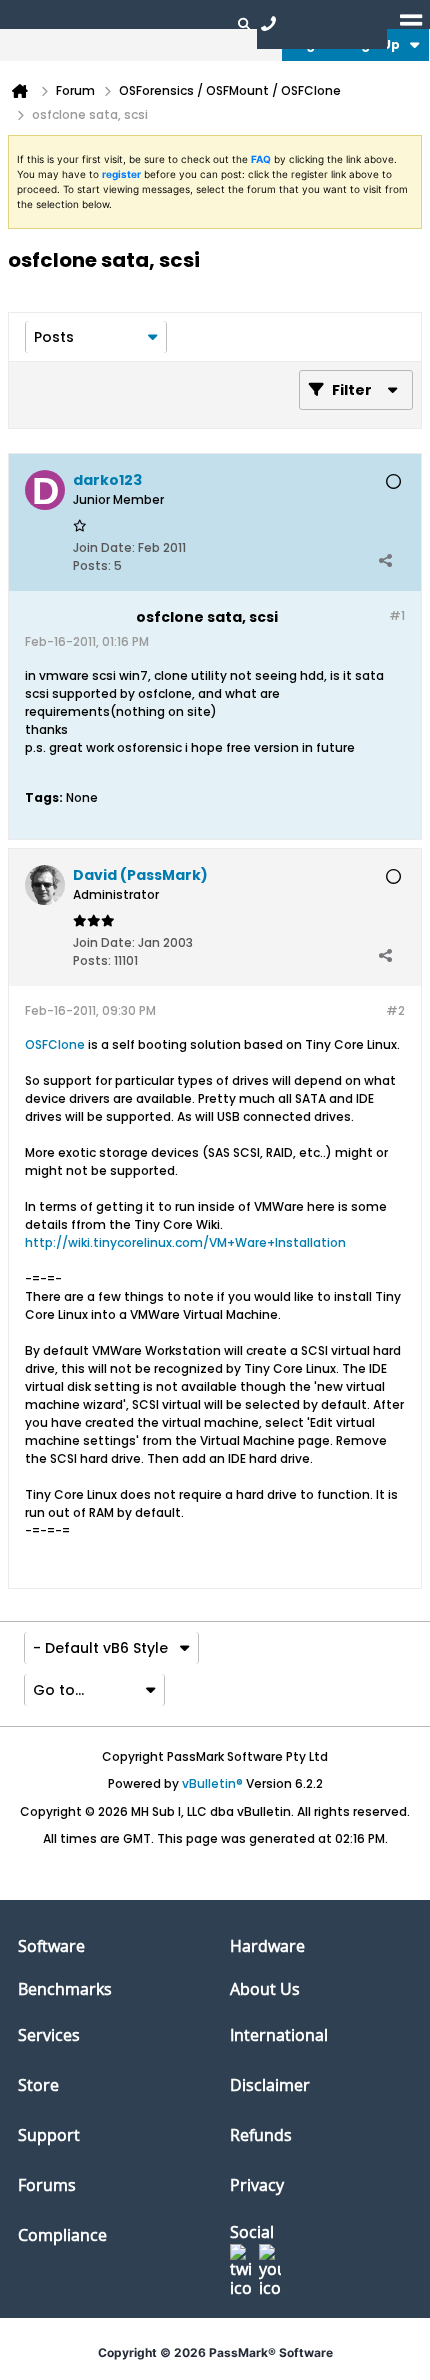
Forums (47, 2185)
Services (49, 2035)
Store (38, 2085)
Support (49, 2135)
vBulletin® (212, 1783)
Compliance (62, 2235)
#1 (397, 615)
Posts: (92, 565)
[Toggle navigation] (411, 23)
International (279, 2035)
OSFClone (55, 1044)
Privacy (257, 2185)
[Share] (385, 561)
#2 (395, 1010)
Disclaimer (270, 2085)
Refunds (261, 2135)
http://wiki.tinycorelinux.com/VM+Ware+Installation (185, 1242)
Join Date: (104, 547)
